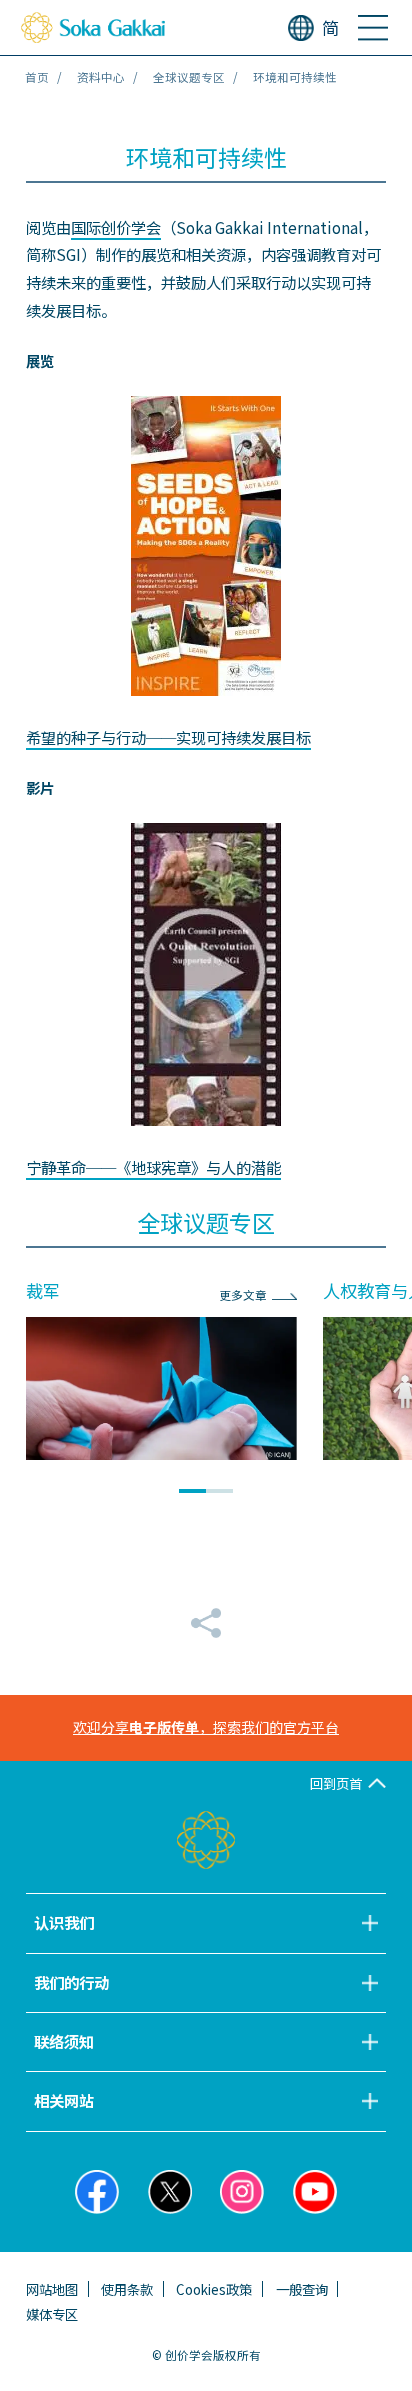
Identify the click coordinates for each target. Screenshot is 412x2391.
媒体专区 (52, 2314)
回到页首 (336, 1783)
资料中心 (101, 77)
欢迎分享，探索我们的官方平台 (206, 1727)
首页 (37, 77)
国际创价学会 (116, 227)
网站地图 (52, 2289)
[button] (192, 1491)
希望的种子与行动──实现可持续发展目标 (168, 737)
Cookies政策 (214, 2289)
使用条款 (127, 2289)
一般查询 (302, 2289)
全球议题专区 (189, 77)
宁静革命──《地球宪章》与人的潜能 (153, 1167)
